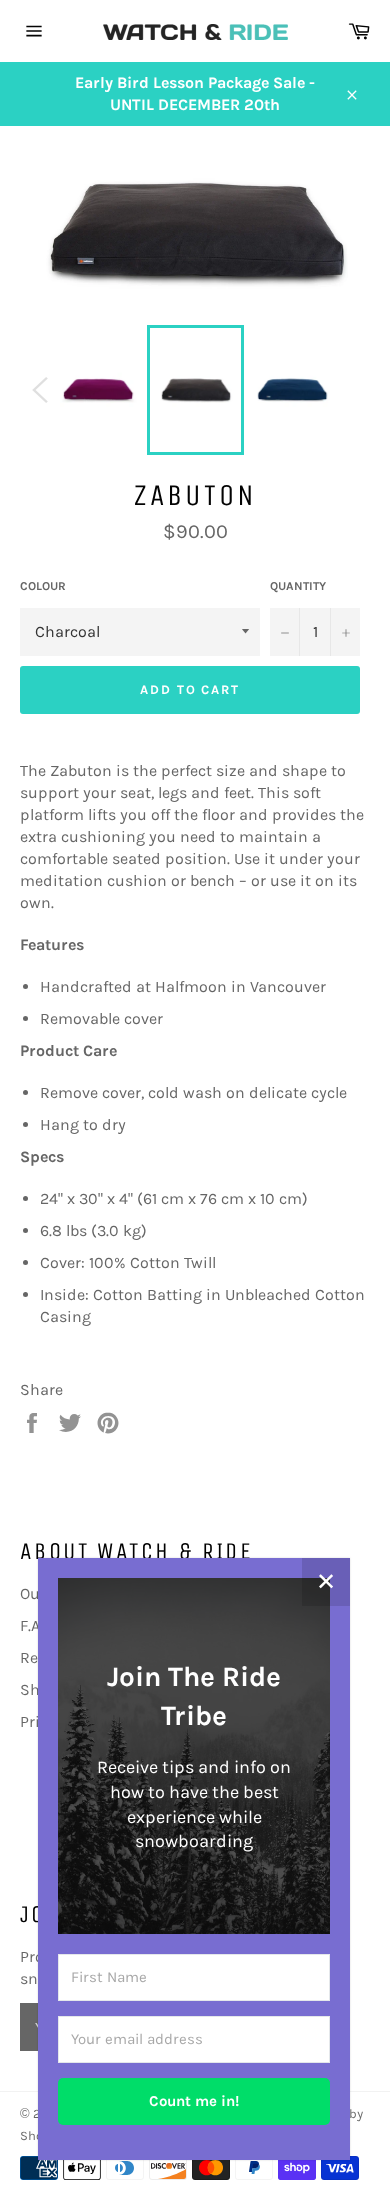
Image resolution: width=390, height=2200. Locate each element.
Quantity (298, 586)
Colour (43, 586)
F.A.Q (36, 1625)
